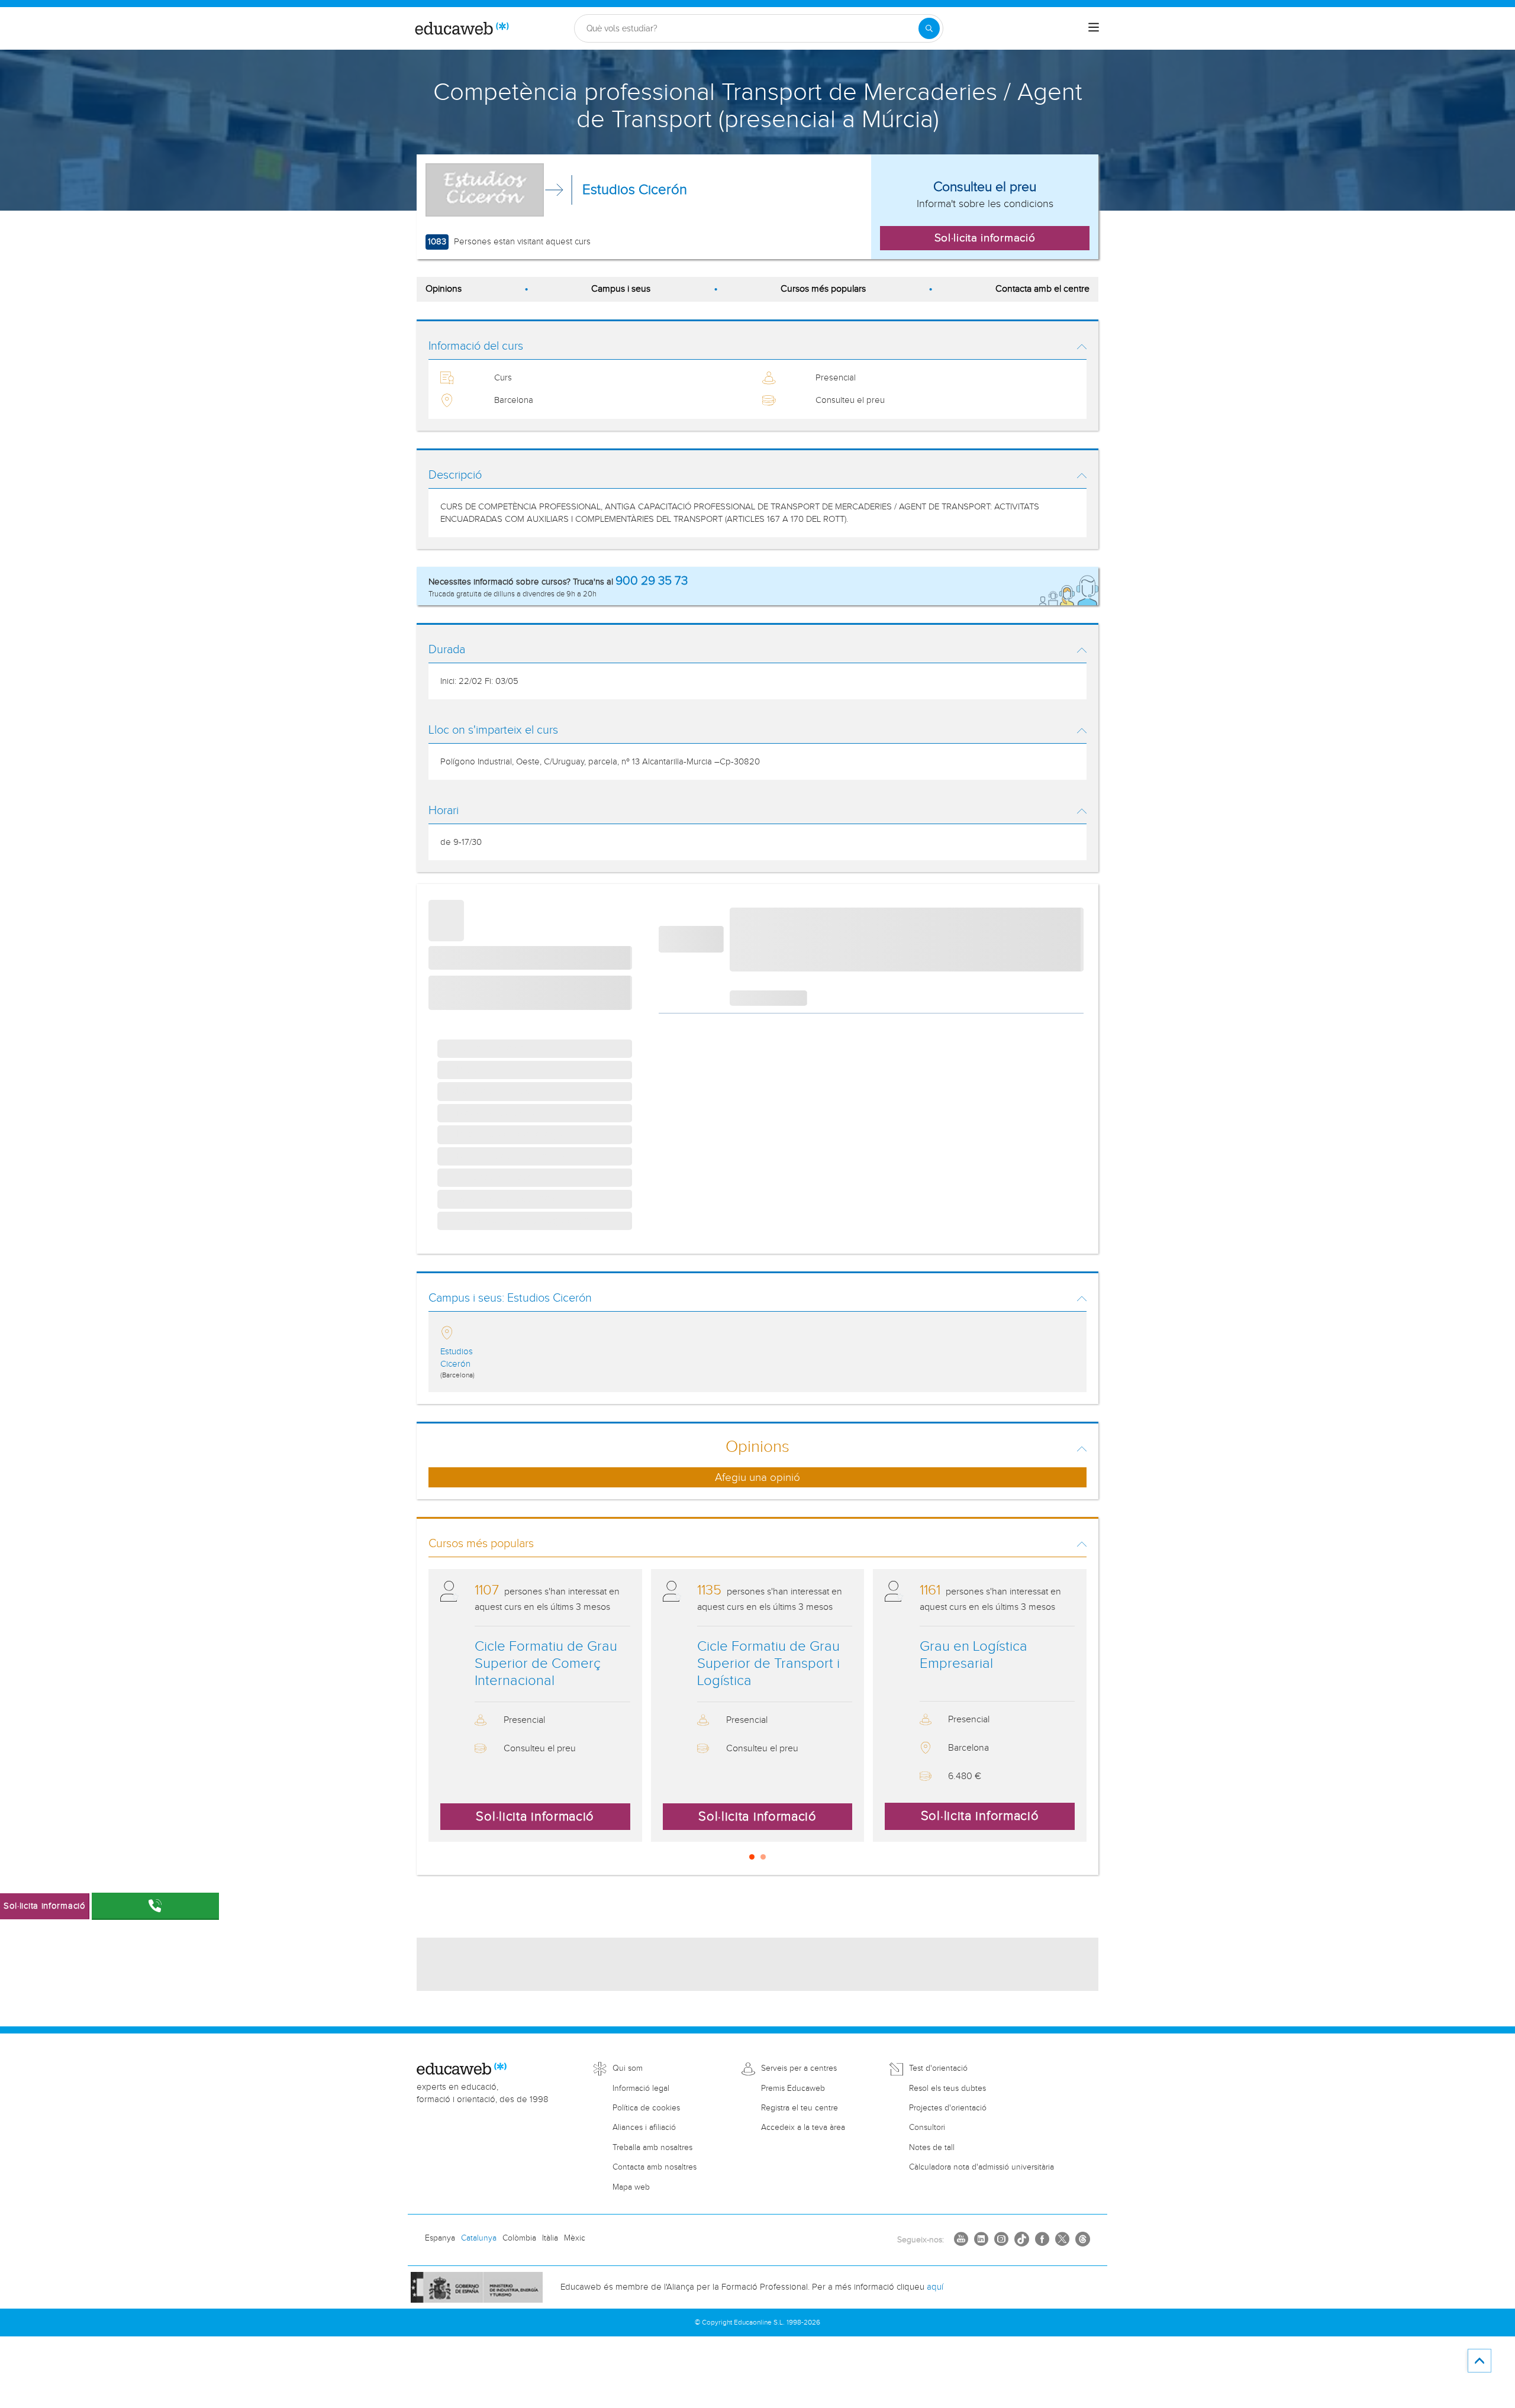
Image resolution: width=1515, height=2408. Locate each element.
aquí (935, 2287)
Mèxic (575, 2238)
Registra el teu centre (800, 2108)
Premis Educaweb (793, 2089)
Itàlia (550, 2238)
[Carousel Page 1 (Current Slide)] (752, 1857)
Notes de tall (932, 2148)
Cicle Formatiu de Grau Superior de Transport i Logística (768, 1664)
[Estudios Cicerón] (485, 190)
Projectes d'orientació (948, 2108)
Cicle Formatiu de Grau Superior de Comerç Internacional (546, 1664)
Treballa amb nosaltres (652, 2148)
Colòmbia (519, 2238)
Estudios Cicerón (635, 190)
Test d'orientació (938, 2068)
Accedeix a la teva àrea (803, 2128)
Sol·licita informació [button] (985, 238)
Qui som (628, 2068)
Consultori (927, 2128)
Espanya (440, 2238)
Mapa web (631, 2187)
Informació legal (641, 2089)
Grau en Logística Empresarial (974, 1655)
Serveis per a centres (799, 2068)
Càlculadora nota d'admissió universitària (981, 2167)
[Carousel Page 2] (763, 1857)
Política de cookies (646, 2108)
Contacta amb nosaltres (655, 2167)
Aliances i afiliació (644, 2128)
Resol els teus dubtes (947, 2089)
